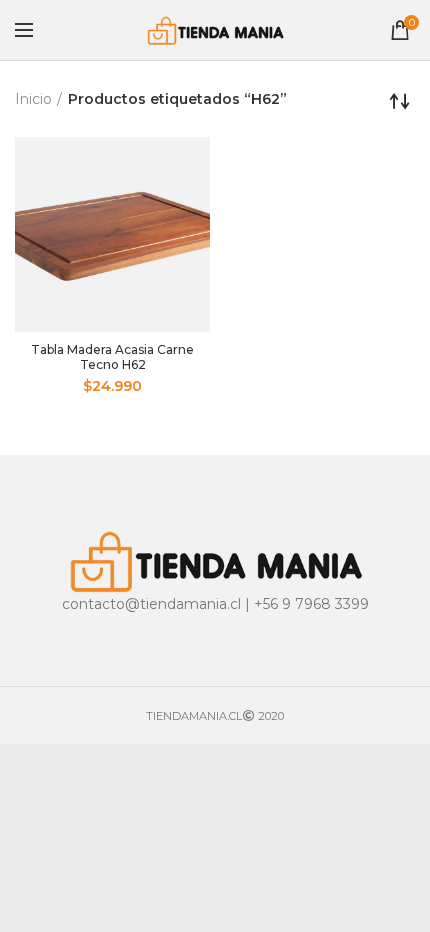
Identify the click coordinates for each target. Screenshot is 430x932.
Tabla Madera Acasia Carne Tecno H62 (112, 357)
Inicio (33, 99)
